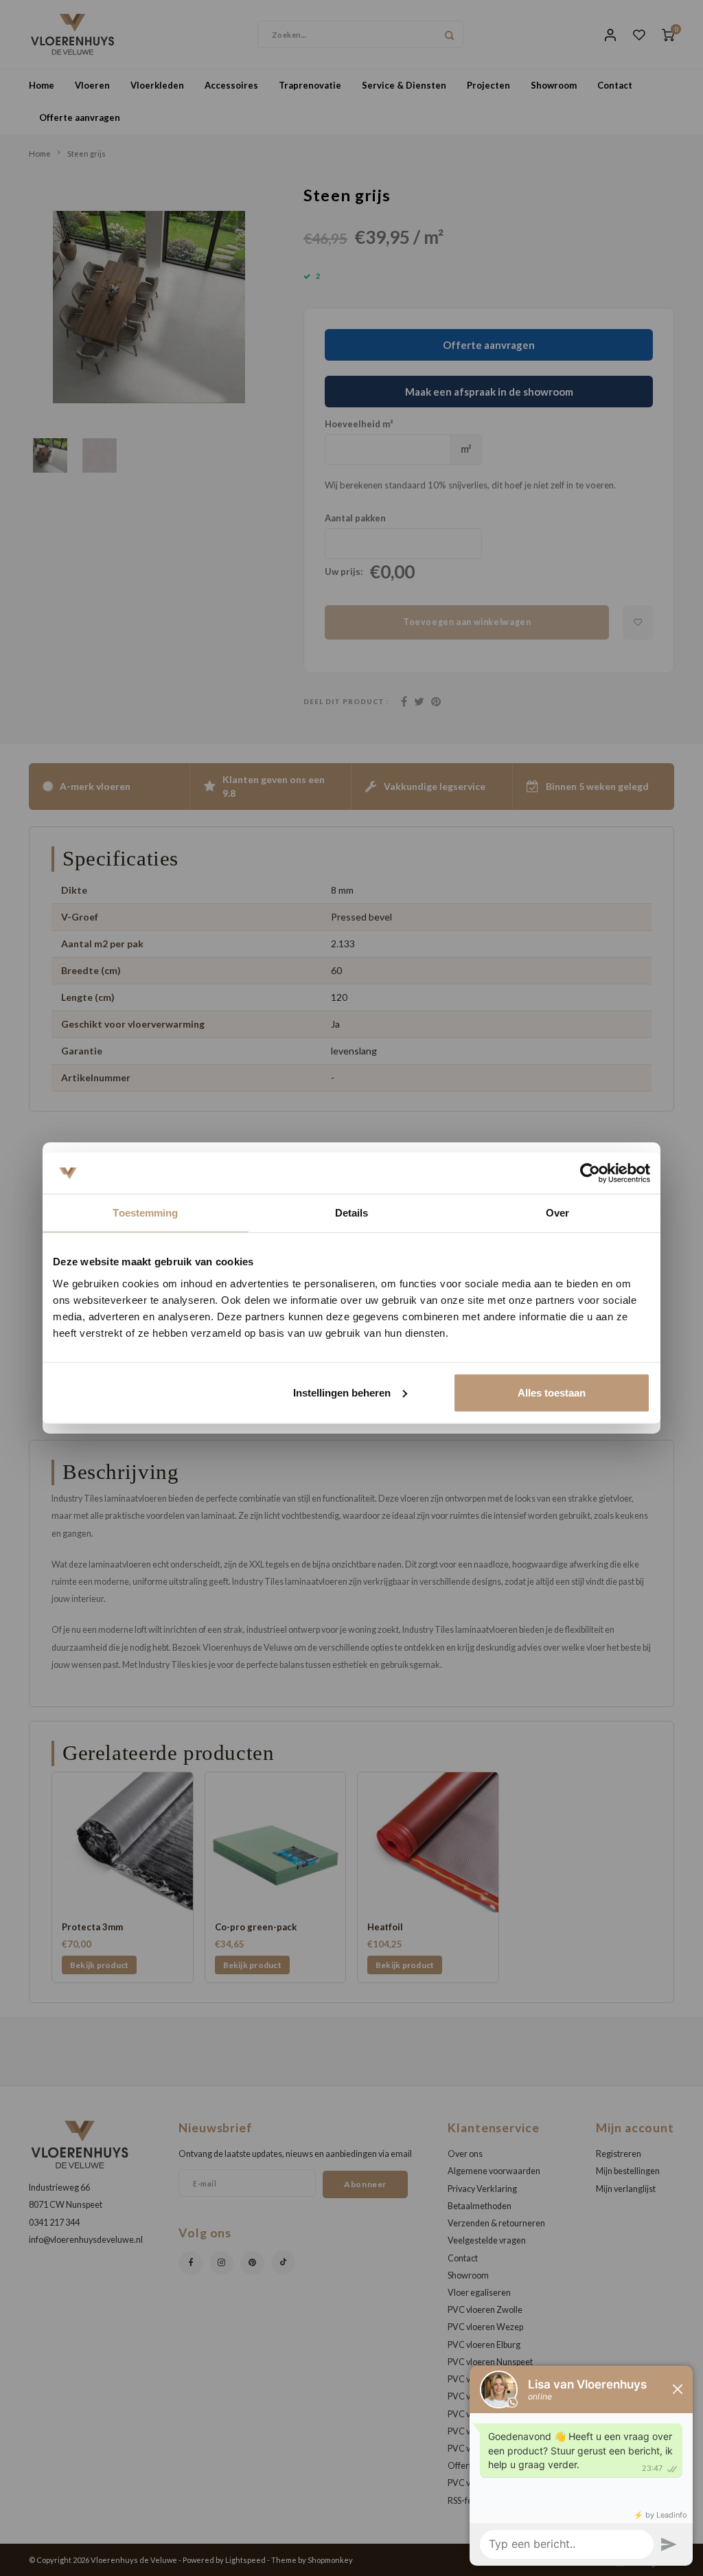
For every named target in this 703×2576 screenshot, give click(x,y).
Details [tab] (352, 1213)
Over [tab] (557, 1213)
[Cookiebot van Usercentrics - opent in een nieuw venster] (590, 1173)
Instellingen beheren (342, 1392)
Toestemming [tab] (145, 1213)
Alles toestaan (552, 1392)
